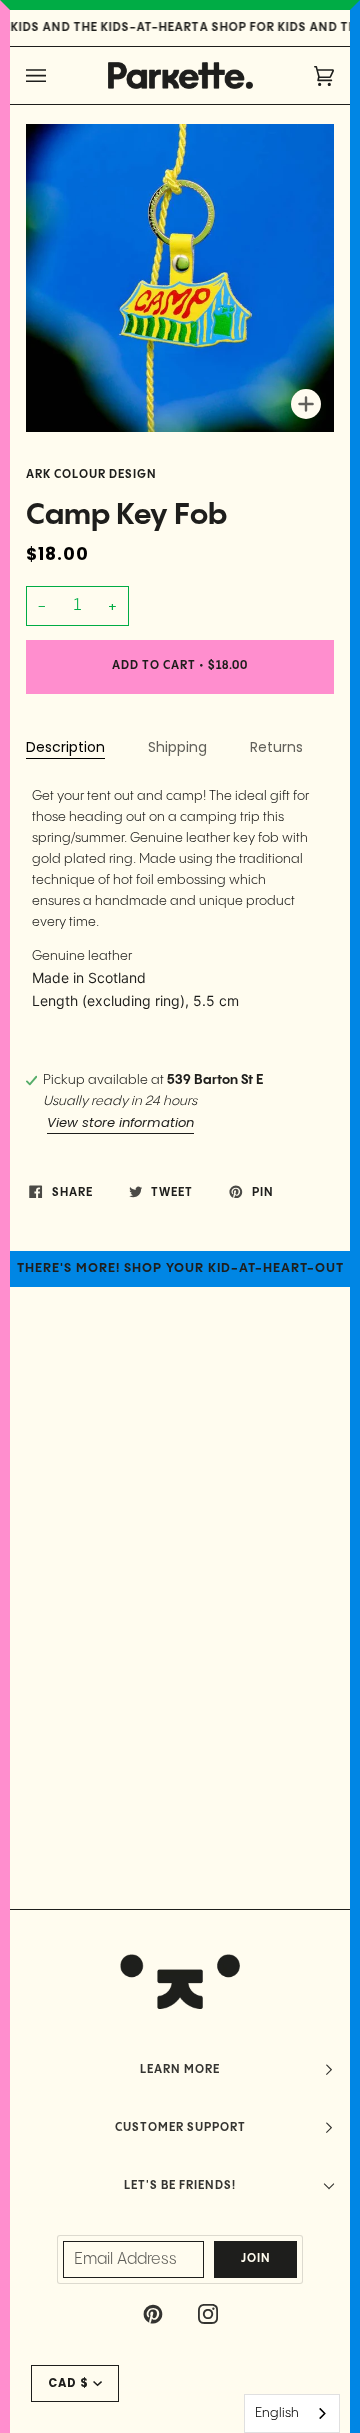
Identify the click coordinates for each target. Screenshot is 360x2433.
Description (65, 747)
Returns (276, 747)
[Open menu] (56, 75)
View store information (120, 1122)
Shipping (177, 747)
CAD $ (68, 2383)
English (277, 2413)
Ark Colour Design (91, 475)
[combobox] (292, 2413)
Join (256, 2259)
